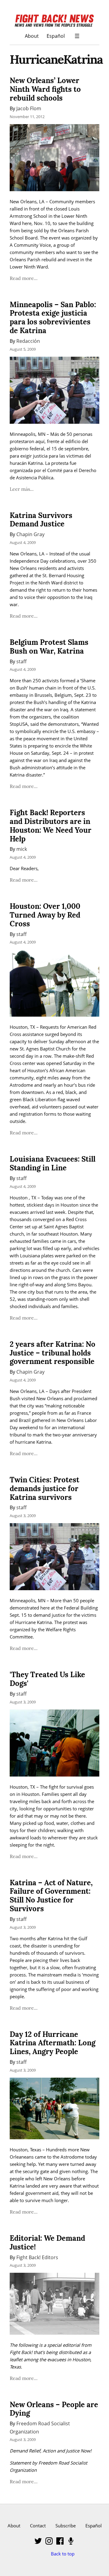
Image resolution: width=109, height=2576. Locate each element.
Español (56, 36)
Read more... (24, 278)
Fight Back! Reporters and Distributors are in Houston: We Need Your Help (51, 826)
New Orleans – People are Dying (54, 2409)
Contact (38, 2526)
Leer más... (22, 489)
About (32, 36)
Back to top (63, 2554)
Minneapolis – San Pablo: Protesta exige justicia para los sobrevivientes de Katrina (53, 318)
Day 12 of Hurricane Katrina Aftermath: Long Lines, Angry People (53, 2043)
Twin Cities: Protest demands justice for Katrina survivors (45, 1489)
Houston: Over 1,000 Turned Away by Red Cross (45, 915)
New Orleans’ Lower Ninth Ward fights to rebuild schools (45, 89)
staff (21, 661)
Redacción (28, 341)
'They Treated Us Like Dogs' (47, 1679)
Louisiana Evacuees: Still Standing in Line (53, 1163)
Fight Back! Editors (37, 2257)
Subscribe (66, 2526)
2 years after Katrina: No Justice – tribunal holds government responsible (53, 1353)
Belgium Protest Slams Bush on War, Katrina (49, 647)
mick (22, 849)
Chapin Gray (30, 534)
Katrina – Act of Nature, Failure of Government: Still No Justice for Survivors (51, 1896)
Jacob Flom (29, 108)
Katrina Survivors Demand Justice (41, 520)
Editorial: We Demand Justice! (47, 2243)
